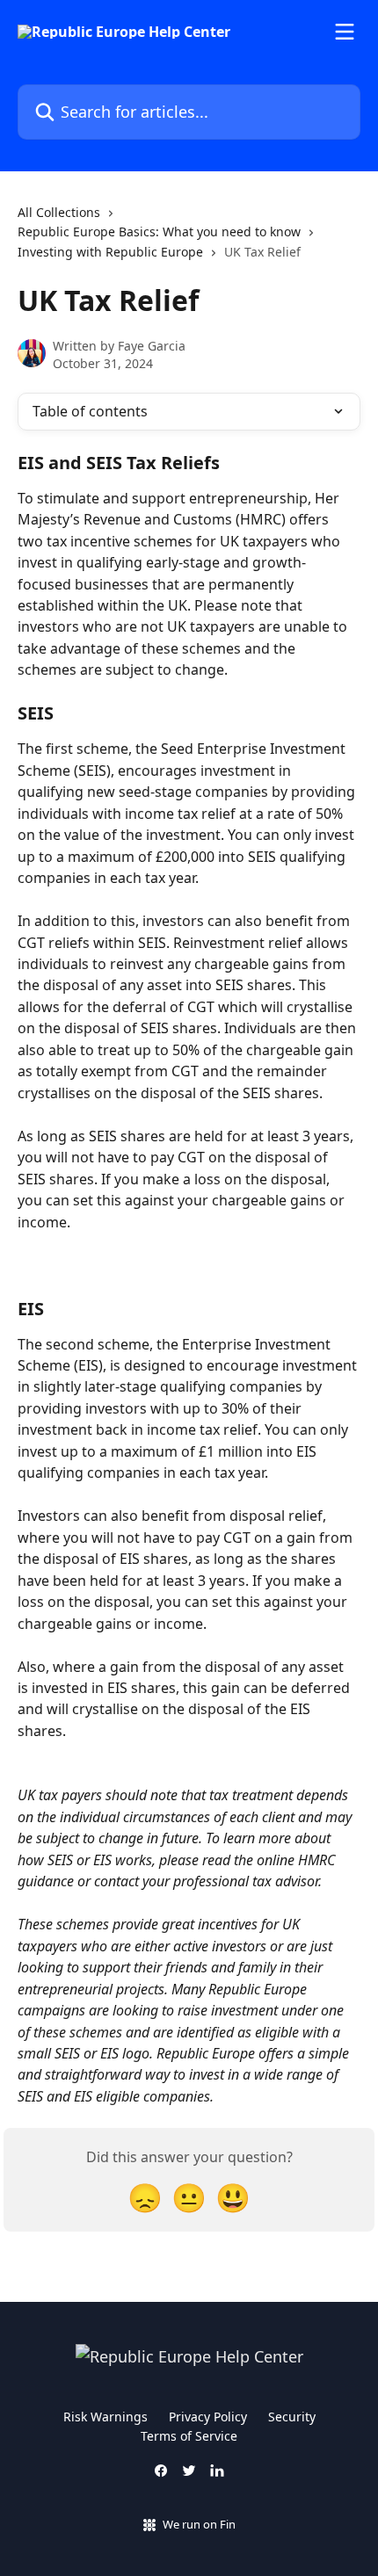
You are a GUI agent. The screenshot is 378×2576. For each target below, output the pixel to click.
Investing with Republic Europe (110, 252)
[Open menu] (345, 32)
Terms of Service (189, 2436)
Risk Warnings (105, 2417)
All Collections (59, 212)
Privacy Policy (208, 2417)
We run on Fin (199, 2524)
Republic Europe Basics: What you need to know (159, 232)
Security (292, 2417)
